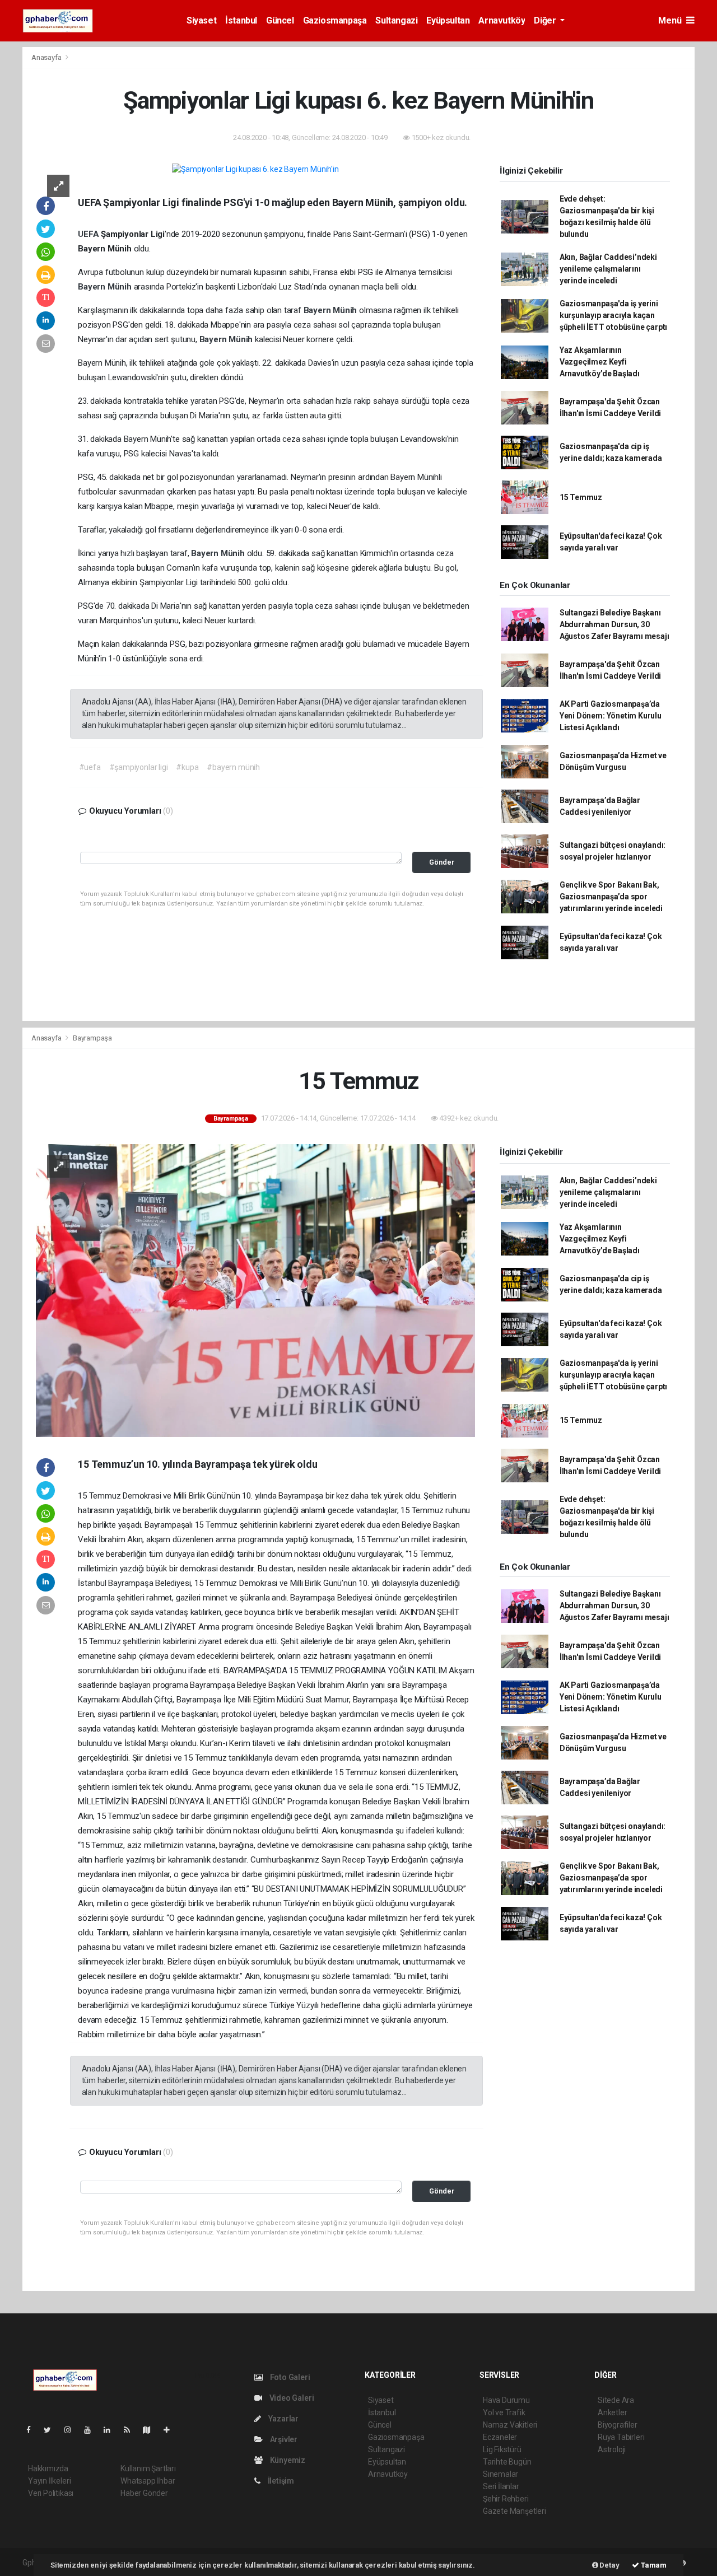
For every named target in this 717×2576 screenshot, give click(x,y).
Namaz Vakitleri (510, 2425)
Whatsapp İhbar (148, 2481)
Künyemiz (287, 2460)
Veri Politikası (51, 2493)
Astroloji (612, 2449)
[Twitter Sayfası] (52, 2430)
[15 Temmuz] (255, 1290)
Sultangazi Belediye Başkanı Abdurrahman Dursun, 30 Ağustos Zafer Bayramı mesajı (614, 624)
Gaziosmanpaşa (335, 20)
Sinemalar (500, 2474)
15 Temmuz (581, 497)
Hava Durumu (506, 2400)
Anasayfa (47, 57)
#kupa (187, 767)
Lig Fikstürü (502, 2449)
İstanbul (241, 20)
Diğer (546, 20)
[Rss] (131, 2430)
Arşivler (283, 2439)
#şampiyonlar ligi (139, 767)
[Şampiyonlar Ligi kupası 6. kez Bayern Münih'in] (255, 169)
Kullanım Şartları (148, 2468)
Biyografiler (618, 2425)
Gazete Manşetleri (515, 2511)
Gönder (442, 862)
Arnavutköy (502, 20)
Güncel (280, 20)
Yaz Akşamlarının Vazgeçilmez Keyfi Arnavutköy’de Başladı (600, 362)
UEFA (89, 234)
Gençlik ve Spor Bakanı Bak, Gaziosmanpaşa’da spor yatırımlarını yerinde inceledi (611, 897)
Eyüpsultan (448, 20)
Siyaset (201, 20)
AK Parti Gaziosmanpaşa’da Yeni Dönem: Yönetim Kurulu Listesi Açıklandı (611, 716)
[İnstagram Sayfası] (72, 2430)
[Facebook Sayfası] (33, 2430)
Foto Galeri (289, 2377)
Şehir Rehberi (506, 2499)
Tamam (653, 2565)
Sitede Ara (616, 2400)
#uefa (90, 767)
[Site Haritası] (151, 2430)
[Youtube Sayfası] (92, 2430)
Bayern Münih (106, 287)
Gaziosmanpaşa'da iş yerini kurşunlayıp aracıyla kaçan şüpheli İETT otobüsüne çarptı (613, 315)
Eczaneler (500, 2437)
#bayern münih (233, 767)
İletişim (280, 2481)
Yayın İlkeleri (49, 2481)
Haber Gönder (144, 2493)
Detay (609, 2565)
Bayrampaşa (92, 1038)
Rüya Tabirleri (621, 2437)
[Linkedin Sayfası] (111, 2430)
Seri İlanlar (501, 2486)
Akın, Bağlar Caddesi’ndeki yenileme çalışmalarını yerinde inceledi (608, 269)
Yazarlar (283, 2419)
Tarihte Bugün (507, 2462)
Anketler (612, 2412)
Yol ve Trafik (504, 2412)
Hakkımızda (48, 2468)
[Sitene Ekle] (171, 2430)
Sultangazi (396, 20)
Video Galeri (291, 2398)
